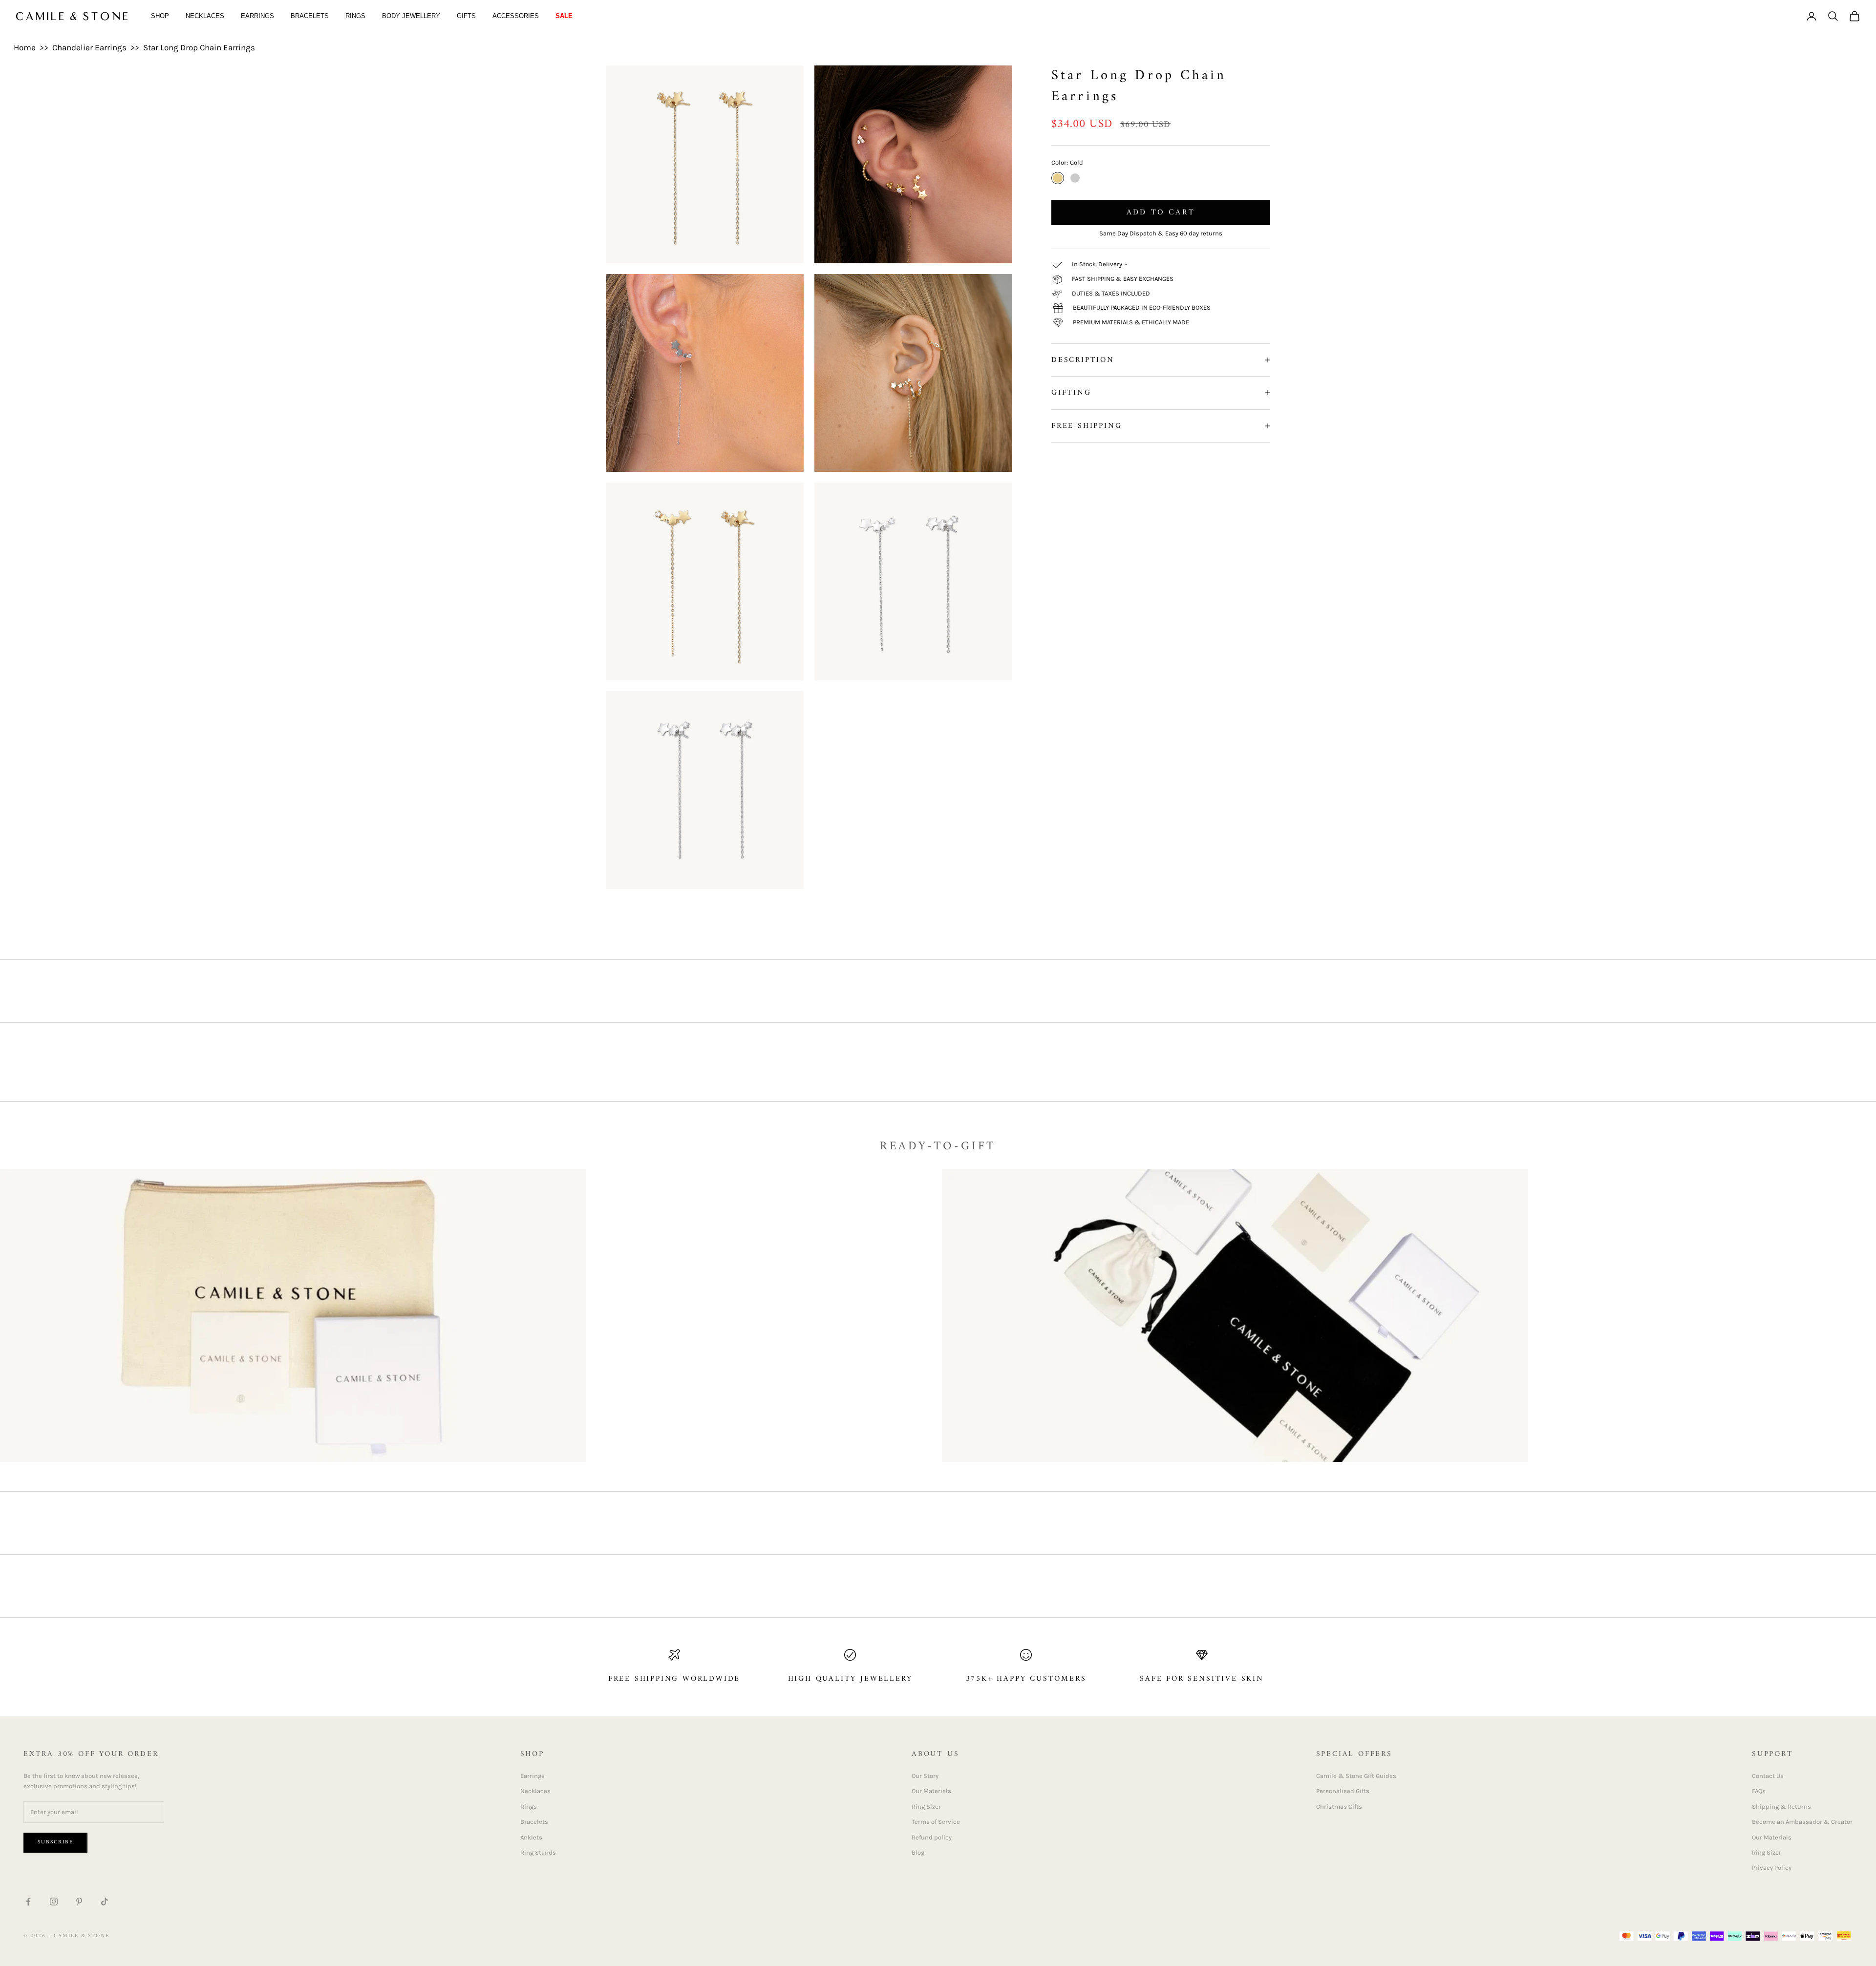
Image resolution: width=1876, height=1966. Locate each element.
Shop (160, 16)
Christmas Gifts (1339, 1807)
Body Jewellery (411, 16)
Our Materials (931, 1791)
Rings (355, 16)
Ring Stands (538, 1852)
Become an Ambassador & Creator (1802, 1822)
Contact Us (1768, 1776)
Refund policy (932, 1837)
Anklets (531, 1837)
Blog (918, 1852)
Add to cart (1161, 212)
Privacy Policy (1772, 1868)
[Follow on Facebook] (28, 1902)
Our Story (925, 1776)
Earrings (257, 16)
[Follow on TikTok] (105, 1902)
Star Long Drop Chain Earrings (199, 47)
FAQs (1759, 1791)
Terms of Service (936, 1822)
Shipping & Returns (1781, 1807)
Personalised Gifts (1343, 1791)
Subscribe (55, 1842)
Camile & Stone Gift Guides (1356, 1776)
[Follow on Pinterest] (79, 1902)
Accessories (516, 16)
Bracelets (310, 16)
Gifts (466, 16)
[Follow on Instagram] (54, 1902)
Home (25, 47)
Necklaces (205, 16)
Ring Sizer (926, 1807)
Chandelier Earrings (89, 47)
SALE (564, 16)
